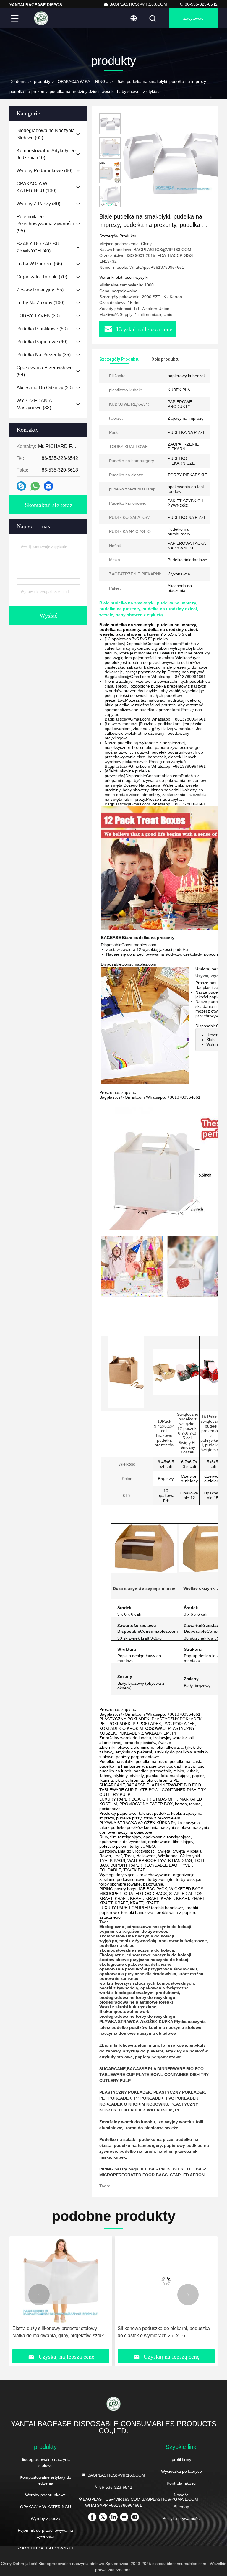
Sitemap (181, 2507)
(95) (45, 224)
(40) (46, 154)
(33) (34, 404)
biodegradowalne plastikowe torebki (136, 2002)
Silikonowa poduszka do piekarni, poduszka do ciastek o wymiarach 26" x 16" (59, 2332)
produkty (42, 81)
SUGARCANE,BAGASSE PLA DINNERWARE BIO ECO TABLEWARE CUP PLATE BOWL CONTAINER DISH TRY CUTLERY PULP (154, 2075)
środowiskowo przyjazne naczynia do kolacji (144, 1960)
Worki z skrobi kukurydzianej (128, 2007)
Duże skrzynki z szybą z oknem (144, 1589)
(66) (39, 264)
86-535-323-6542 (201, 4)
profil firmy (181, 2459)
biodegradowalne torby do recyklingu (137, 1997)
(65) (46, 134)
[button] (110, 205)
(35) (44, 355)
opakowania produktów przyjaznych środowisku (148, 1969)
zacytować (193, 18)
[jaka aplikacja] (35, 486)
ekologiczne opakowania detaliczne (135, 1964)
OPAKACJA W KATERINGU (83, 81)
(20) (45, 388)
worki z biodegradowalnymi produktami (139, 1993)
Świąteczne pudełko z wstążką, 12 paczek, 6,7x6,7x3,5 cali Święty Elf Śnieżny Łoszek (188, 1433)
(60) (44, 171)
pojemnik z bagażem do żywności (133, 1931)
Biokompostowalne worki (125, 2011)
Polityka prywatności (181, 2518)
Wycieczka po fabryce (181, 2471)
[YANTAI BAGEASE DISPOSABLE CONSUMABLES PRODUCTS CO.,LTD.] (41, 18)
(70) (42, 277)
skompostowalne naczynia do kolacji (137, 1936)
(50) (42, 329)
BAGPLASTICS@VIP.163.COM (138, 4)
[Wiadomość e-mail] (48, 486)
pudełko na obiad (117, 1945)
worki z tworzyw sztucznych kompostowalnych (147, 1983)
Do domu (18, 81)
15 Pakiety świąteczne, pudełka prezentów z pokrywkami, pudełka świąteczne (211, 1433)
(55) (40, 290)
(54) (45, 371)
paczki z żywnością (119, 1988)
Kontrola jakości (181, 2483)
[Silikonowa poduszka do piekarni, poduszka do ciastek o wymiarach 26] (61, 2281)
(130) (37, 187)
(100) (40, 303)
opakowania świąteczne (183, 1941)
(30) (38, 204)
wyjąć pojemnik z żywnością (128, 1941)
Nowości (182, 2495)
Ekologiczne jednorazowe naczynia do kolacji (145, 1927)
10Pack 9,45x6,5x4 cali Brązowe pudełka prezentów (164, 1433)
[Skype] (21, 486)
